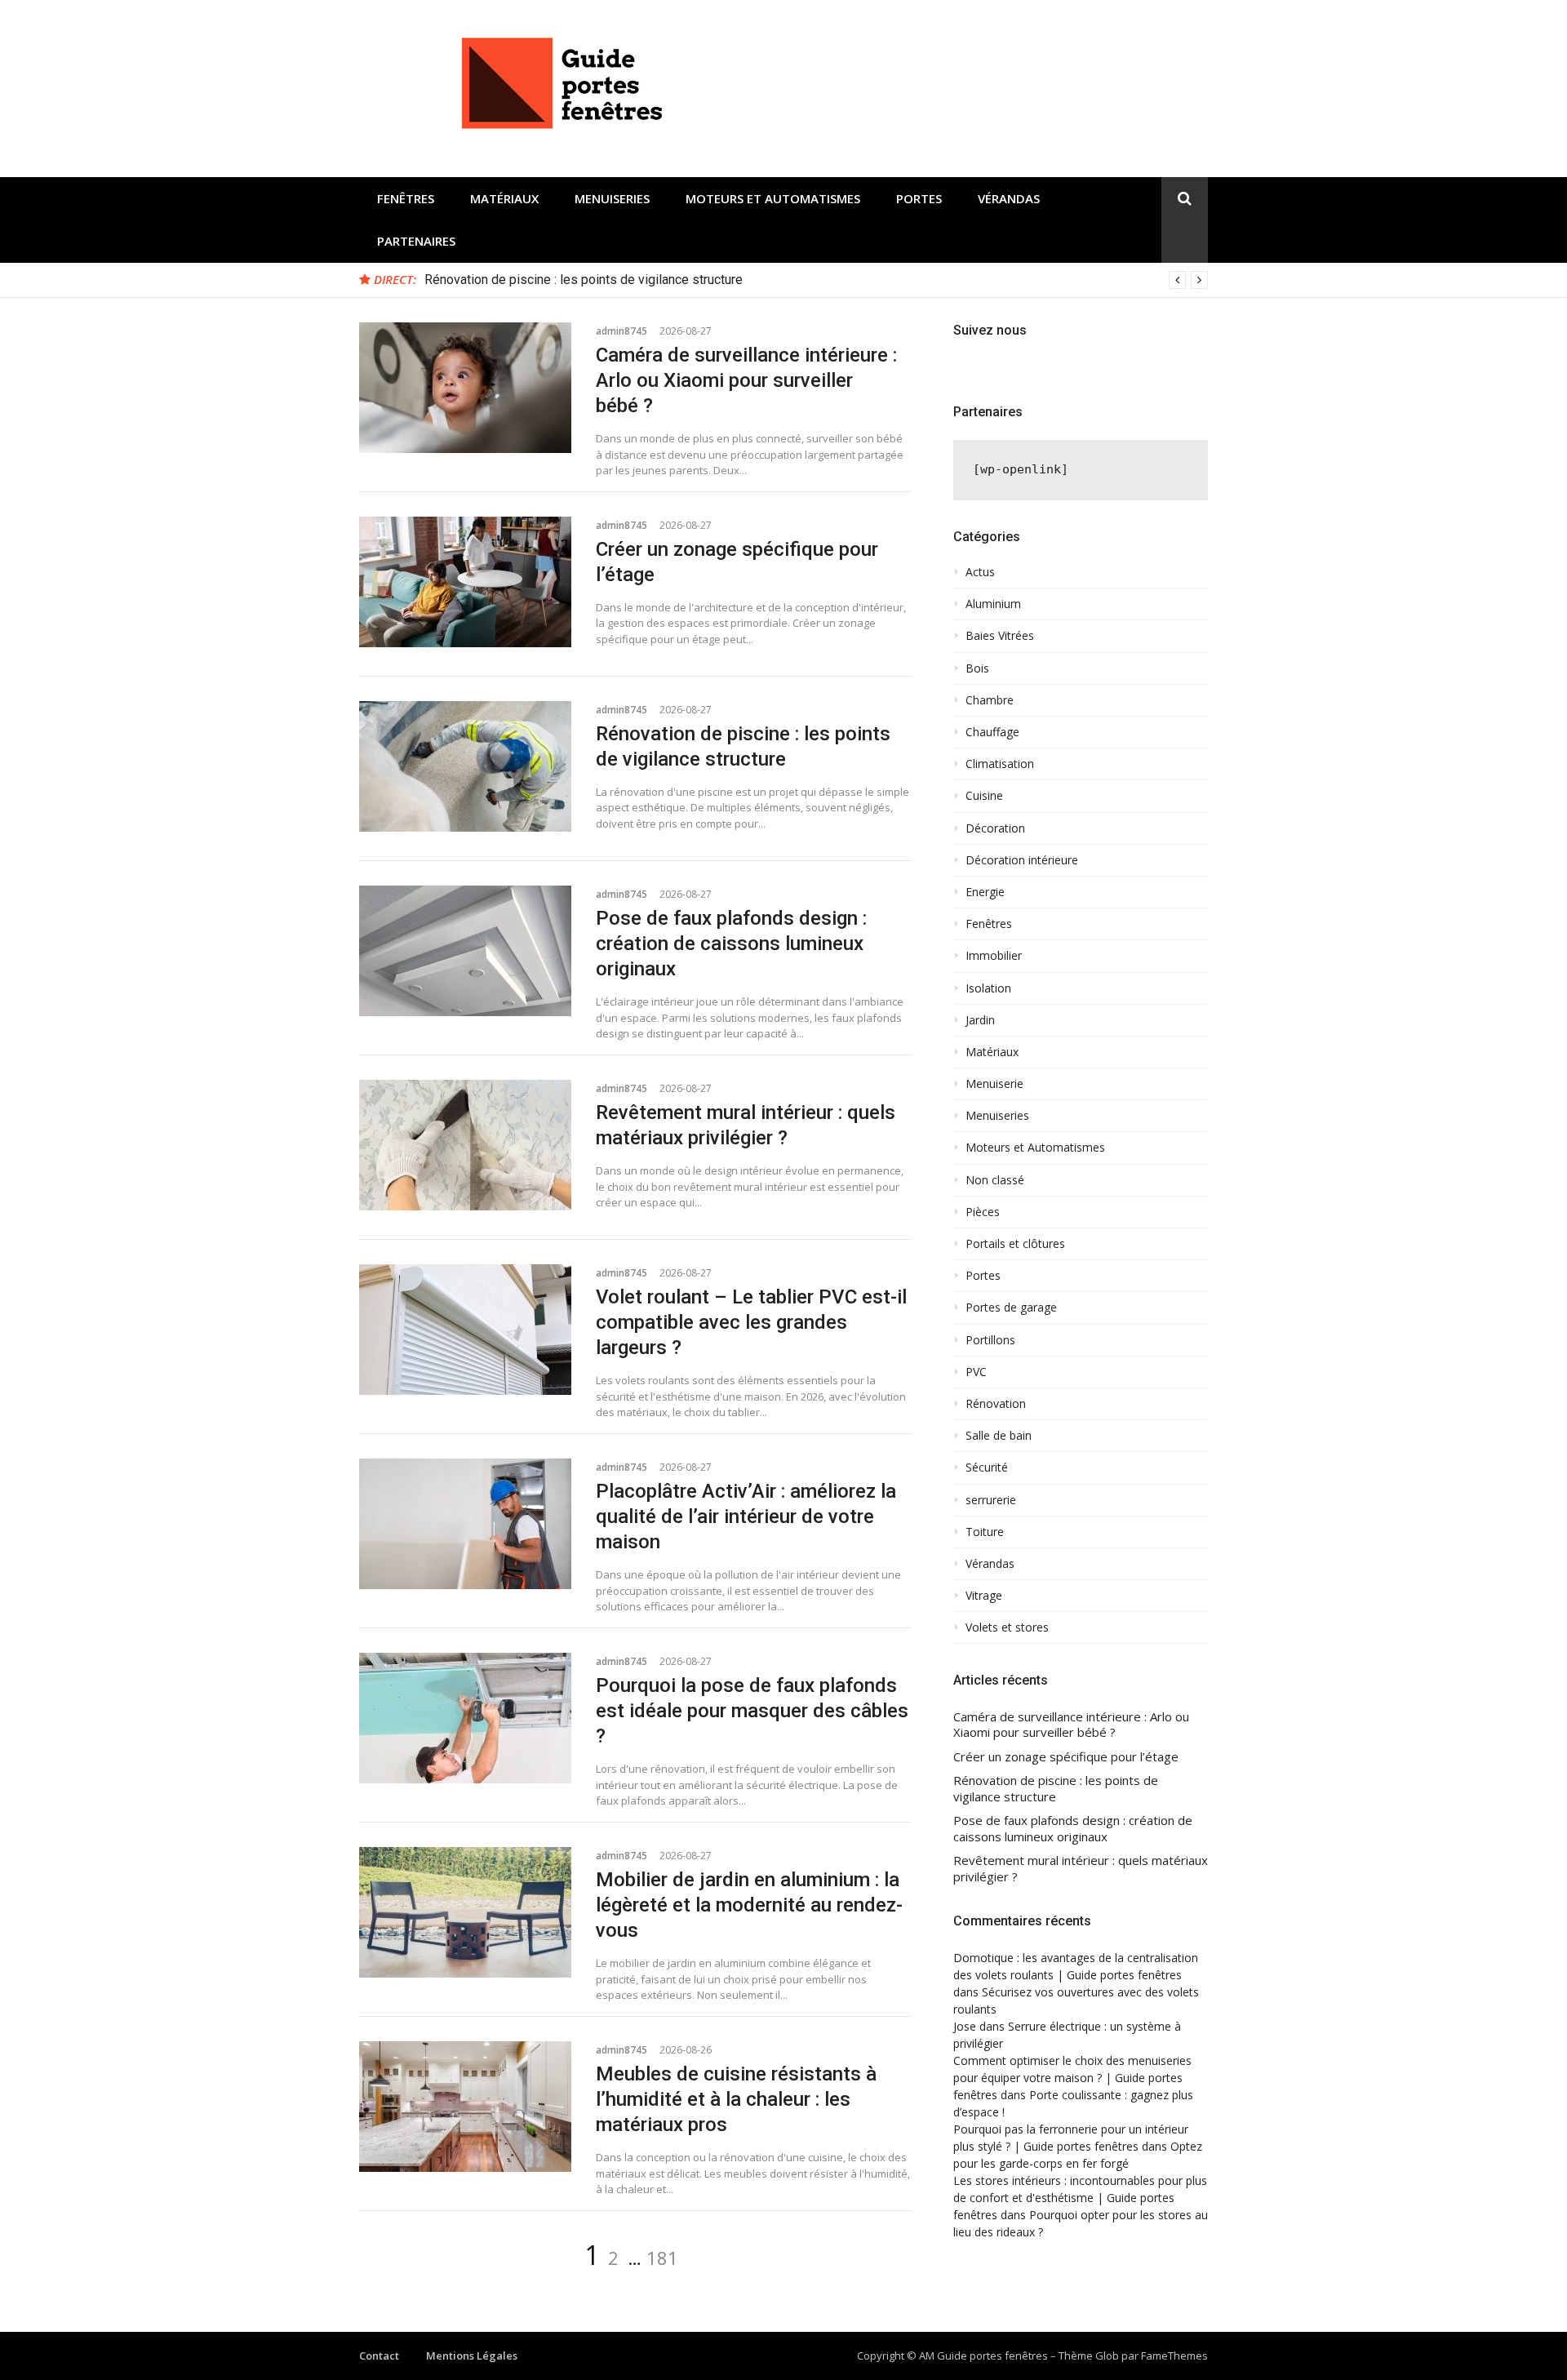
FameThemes (1174, 2356)
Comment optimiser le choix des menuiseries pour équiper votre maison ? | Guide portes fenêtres (1072, 2078)
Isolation (988, 988)
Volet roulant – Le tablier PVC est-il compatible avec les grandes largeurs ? (751, 1322)
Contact (379, 2356)
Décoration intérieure (1022, 860)
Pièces (983, 1212)
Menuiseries (612, 198)
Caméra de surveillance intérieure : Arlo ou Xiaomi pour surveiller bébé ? (746, 380)
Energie (985, 892)
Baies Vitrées (1000, 636)
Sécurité (987, 1468)
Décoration (995, 828)
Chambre (990, 700)
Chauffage (992, 732)
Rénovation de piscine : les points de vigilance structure (584, 280)
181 (662, 2258)
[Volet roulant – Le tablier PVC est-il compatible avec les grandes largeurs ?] (465, 1330)
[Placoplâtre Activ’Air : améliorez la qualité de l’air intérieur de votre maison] (465, 1524)
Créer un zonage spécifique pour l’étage (1066, 1757)
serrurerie (991, 1500)
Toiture (985, 1532)
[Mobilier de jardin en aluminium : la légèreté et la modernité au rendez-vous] (465, 1912)
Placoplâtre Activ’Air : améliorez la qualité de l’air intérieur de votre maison (746, 1516)
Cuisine (984, 796)
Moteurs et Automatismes (773, 198)
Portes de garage (1011, 1308)
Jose (965, 2026)
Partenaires (416, 241)
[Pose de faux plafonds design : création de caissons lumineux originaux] (465, 951)
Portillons (990, 1340)
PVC (976, 1372)
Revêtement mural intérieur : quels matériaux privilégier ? (1081, 1869)
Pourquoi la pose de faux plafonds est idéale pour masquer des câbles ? (752, 1711)
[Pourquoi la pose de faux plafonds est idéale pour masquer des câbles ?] (465, 1718)
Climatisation (1000, 764)
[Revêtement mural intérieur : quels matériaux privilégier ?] (465, 1145)
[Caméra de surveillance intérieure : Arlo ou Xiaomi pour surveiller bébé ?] (465, 388)
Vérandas (1009, 198)
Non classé (995, 1180)
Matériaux (504, 198)
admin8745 (621, 331)
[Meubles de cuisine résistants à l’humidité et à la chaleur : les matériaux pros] (465, 2107)
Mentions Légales (472, 2356)
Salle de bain (999, 1436)
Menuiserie (994, 1084)
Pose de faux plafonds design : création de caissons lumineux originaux (731, 944)
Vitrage (984, 1596)
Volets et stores (1007, 1627)
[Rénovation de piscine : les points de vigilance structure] (465, 766)
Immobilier (994, 956)
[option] (816, 280)
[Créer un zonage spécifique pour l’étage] (465, 582)
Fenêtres (406, 198)
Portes (919, 198)
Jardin (980, 1020)
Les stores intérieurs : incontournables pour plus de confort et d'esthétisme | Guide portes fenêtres (1080, 2198)
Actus (980, 572)
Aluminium (993, 604)
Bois (977, 668)
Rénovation (996, 1404)
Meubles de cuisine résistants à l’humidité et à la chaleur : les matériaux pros (736, 2099)
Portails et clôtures (1015, 1244)
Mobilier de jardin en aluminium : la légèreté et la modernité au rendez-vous (749, 1905)
